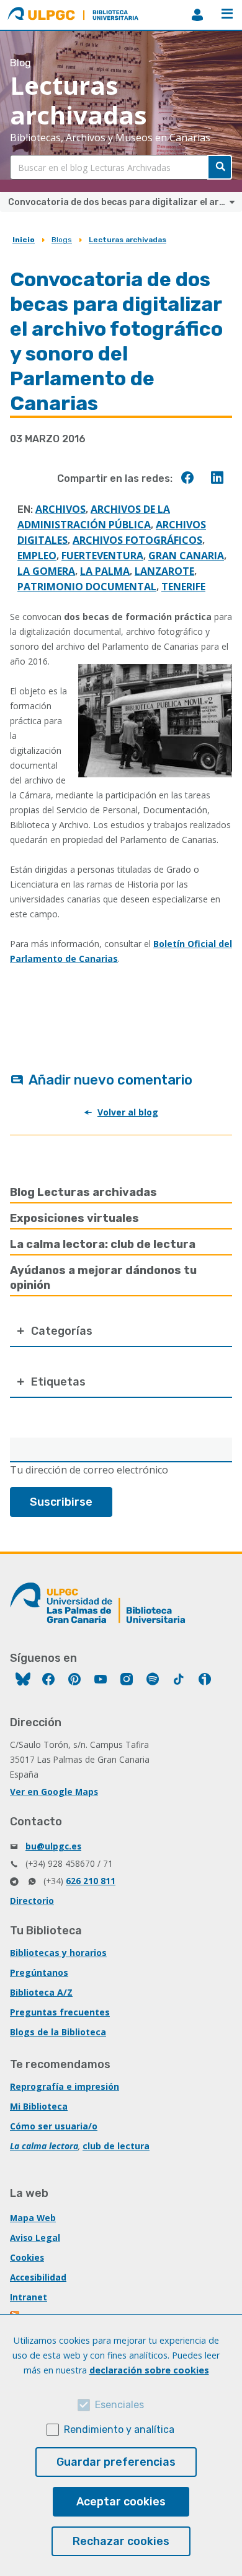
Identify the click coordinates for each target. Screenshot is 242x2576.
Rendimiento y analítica (119, 2430)
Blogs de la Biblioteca (58, 2032)
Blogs (62, 240)
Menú (227, 15)
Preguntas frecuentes (60, 2012)
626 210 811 (91, 1881)
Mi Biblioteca (39, 2106)
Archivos (60, 509)
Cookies (27, 2257)
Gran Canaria (186, 556)
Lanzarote (164, 571)
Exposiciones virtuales (74, 1218)
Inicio (24, 240)
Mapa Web (33, 2218)
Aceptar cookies (121, 2502)
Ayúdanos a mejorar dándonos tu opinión (103, 1278)
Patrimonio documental (87, 587)
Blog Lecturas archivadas (83, 1192)
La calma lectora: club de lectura (103, 1244)
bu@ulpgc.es (53, 1846)
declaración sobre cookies (149, 2370)
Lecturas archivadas (128, 240)
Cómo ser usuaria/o (54, 2126)
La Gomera (46, 571)
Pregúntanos (39, 1972)
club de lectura (116, 2146)
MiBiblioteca (197, 15)
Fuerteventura (102, 556)
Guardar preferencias (116, 2462)
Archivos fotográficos (137, 540)
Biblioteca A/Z (41, 1992)
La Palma (105, 571)
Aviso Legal (35, 2238)
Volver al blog (128, 1112)
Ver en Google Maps (54, 1792)
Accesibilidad (38, 2277)
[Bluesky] (23, 1681)
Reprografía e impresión (65, 2086)
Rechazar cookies (121, 2541)
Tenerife (183, 587)
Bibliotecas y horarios (58, 1953)
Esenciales (119, 2405)
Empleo (37, 556)
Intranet (29, 2297)
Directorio (32, 1901)
